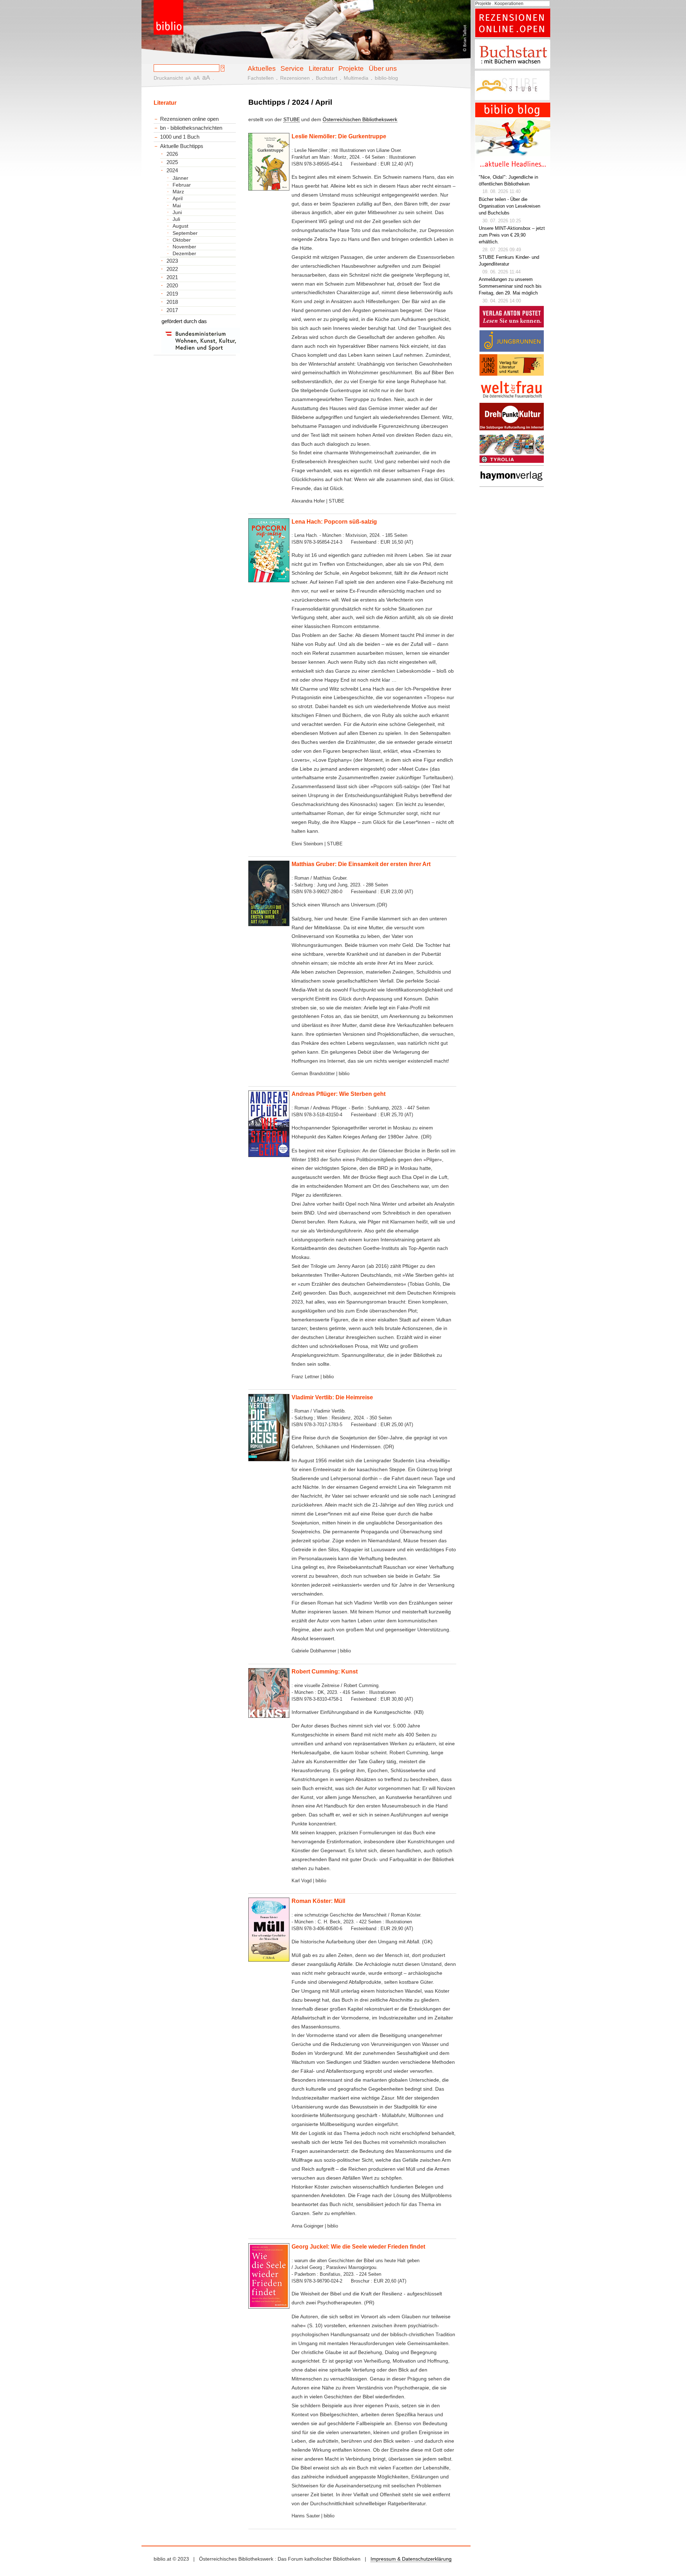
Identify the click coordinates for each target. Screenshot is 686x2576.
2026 (172, 154)
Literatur (321, 68)
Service (292, 68)
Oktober (182, 240)
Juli (176, 219)
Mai (177, 206)
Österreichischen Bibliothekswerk (360, 119)
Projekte (351, 68)
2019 (172, 294)
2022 (172, 269)
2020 (172, 286)
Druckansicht (168, 78)
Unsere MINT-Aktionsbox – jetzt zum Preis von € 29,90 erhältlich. (512, 235)
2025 (172, 162)
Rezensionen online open (189, 119)
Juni (177, 212)
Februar (182, 185)
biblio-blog (386, 78)
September (185, 233)
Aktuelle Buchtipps (182, 146)
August (180, 226)
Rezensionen (295, 78)
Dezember (184, 253)
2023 (172, 261)
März (178, 192)
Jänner (180, 178)
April (178, 198)
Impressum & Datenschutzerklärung (411, 2559)
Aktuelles (262, 68)
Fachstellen (261, 78)
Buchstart (327, 78)
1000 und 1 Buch (180, 137)
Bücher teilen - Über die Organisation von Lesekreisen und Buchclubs (509, 206)
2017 (172, 310)
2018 (172, 302)
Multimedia (356, 78)
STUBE (292, 119)
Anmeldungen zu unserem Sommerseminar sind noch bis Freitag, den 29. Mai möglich (510, 286)
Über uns (383, 68)
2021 (172, 277)
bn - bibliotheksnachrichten (191, 128)
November (184, 247)
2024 (172, 170)
